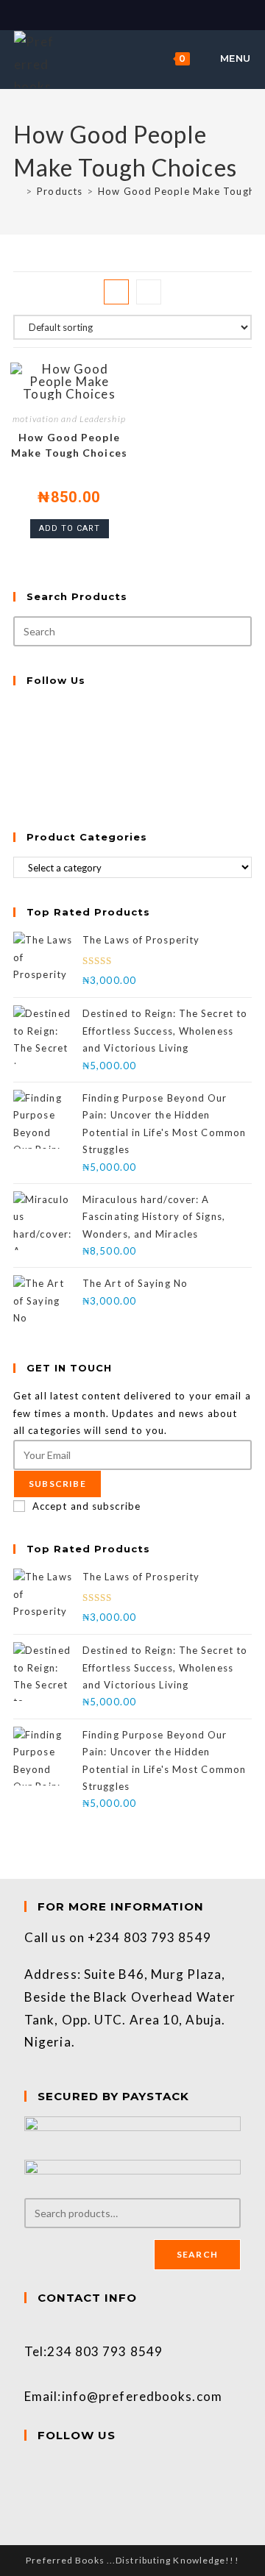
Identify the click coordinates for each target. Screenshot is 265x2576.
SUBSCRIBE (57, 1484)
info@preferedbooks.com (142, 2396)
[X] (17, 708)
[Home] (17, 191)
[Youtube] (17, 794)
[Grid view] (116, 292)
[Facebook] (17, 725)
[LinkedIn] (17, 760)
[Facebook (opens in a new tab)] (126, 14)
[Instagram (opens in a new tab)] (141, 14)
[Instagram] (17, 743)
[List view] (149, 292)
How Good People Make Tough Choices (69, 445)
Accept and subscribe (86, 1506)
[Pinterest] (17, 777)
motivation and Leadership (69, 419)
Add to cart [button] (70, 528)
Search (197, 2254)
